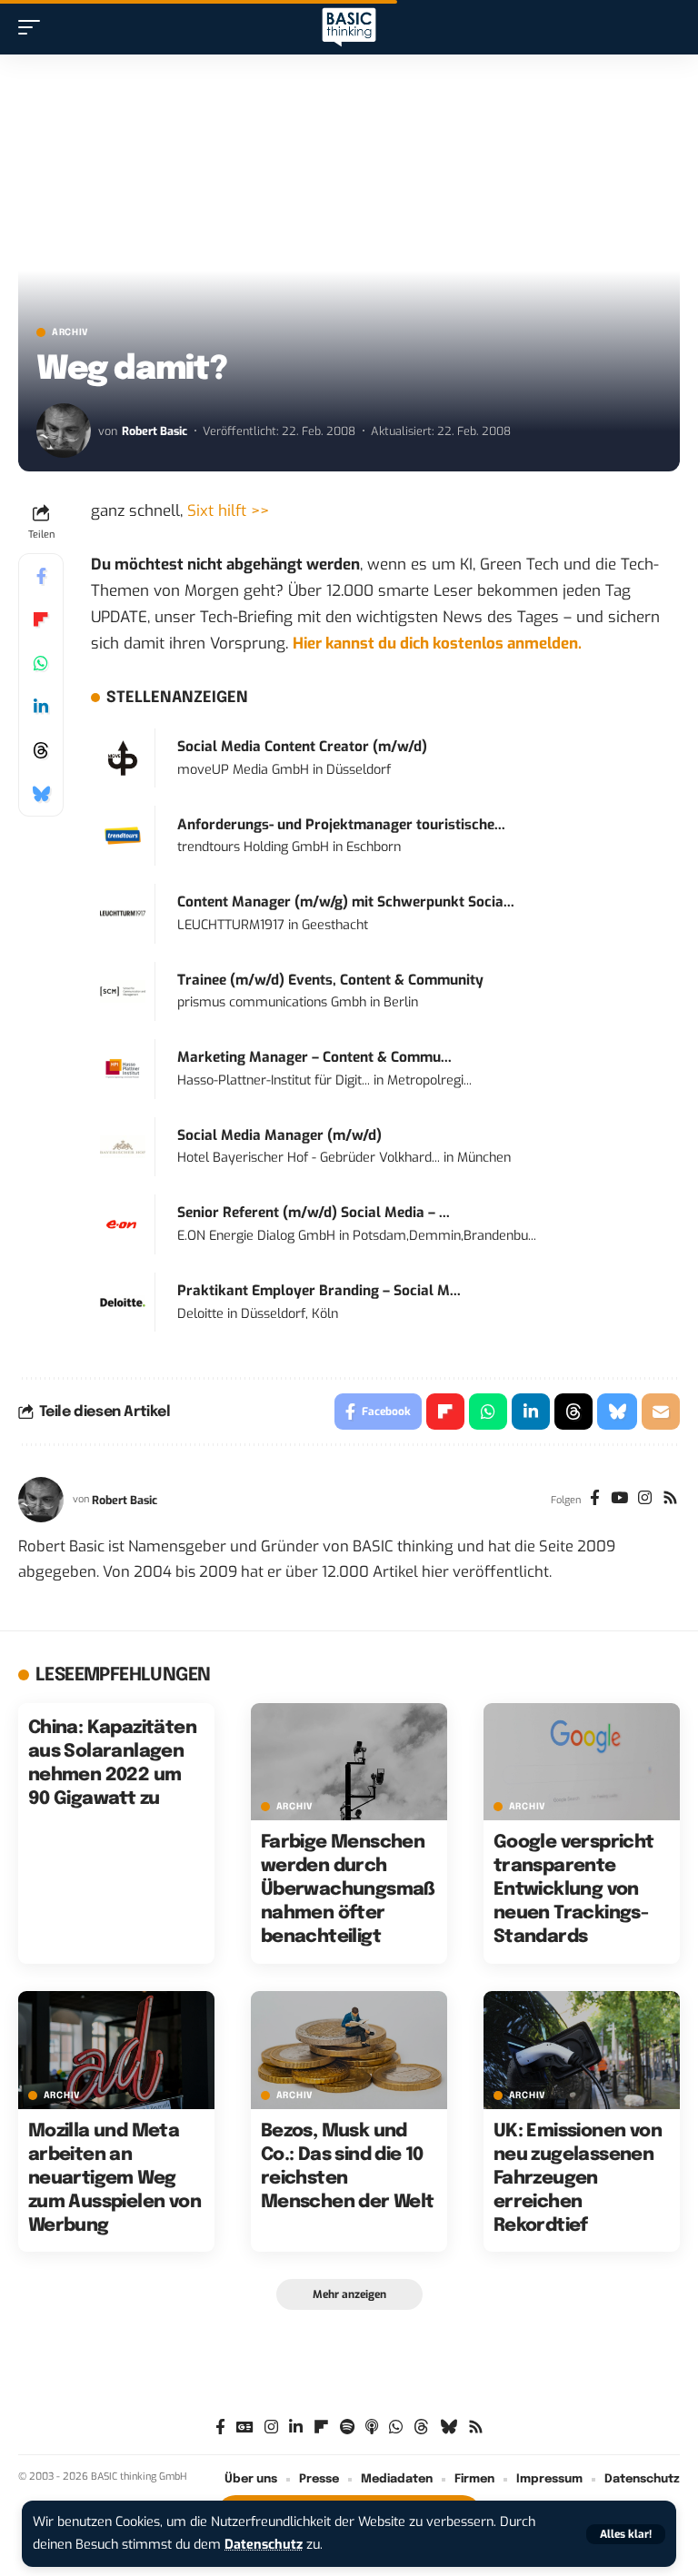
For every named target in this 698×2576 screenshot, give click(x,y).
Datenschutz (264, 2545)
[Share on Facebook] (41, 576)
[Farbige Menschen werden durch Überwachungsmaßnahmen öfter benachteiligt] (349, 1762)
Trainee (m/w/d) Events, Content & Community (330, 980)
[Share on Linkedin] (41, 707)
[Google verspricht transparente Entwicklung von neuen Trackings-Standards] (582, 1762)
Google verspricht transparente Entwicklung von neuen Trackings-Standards (574, 1890)
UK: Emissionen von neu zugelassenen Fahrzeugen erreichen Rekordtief (578, 2179)
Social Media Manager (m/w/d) (279, 1135)
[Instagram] (645, 1500)
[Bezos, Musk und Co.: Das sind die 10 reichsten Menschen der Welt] (349, 2050)
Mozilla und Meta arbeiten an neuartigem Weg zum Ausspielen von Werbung (115, 2179)
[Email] (661, 1412)
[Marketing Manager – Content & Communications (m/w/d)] (123, 1069)
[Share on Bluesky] (41, 794)
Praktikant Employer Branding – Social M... (319, 1291)
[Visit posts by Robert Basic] (64, 431)
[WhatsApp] (396, 2427)
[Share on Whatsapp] (41, 663)
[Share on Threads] (41, 750)
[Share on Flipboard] (41, 619)
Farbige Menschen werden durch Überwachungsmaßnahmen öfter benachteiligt (348, 1890)
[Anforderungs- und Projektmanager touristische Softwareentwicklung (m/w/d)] (123, 835)
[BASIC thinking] (349, 28)
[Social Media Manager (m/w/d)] (123, 1146)
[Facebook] (595, 1500)
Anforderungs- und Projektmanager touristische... (341, 825)
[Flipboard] (321, 2427)
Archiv (70, 332)
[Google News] (245, 2427)
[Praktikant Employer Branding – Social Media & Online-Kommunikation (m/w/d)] (123, 1301)
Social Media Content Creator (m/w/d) (302, 747)
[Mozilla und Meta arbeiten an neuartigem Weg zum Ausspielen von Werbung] (116, 2050)
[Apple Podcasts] (372, 2427)
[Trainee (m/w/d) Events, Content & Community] (123, 991)
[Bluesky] (449, 2427)
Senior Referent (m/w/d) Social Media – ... (314, 1213)
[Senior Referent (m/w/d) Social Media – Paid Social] (123, 1224)
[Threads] (421, 2427)
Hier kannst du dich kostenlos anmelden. (437, 644)
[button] (626, 2534)
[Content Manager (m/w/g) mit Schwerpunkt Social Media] (123, 913)
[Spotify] (347, 2427)
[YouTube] (619, 1500)
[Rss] (670, 1500)
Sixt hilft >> (228, 511)
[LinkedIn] (296, 2427)
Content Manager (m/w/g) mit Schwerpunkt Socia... (346, 902)
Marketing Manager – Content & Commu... (314, 1057)
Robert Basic (155, 431)
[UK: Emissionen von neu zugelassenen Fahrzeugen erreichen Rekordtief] (582, 2050)
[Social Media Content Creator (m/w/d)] (123, 757)
